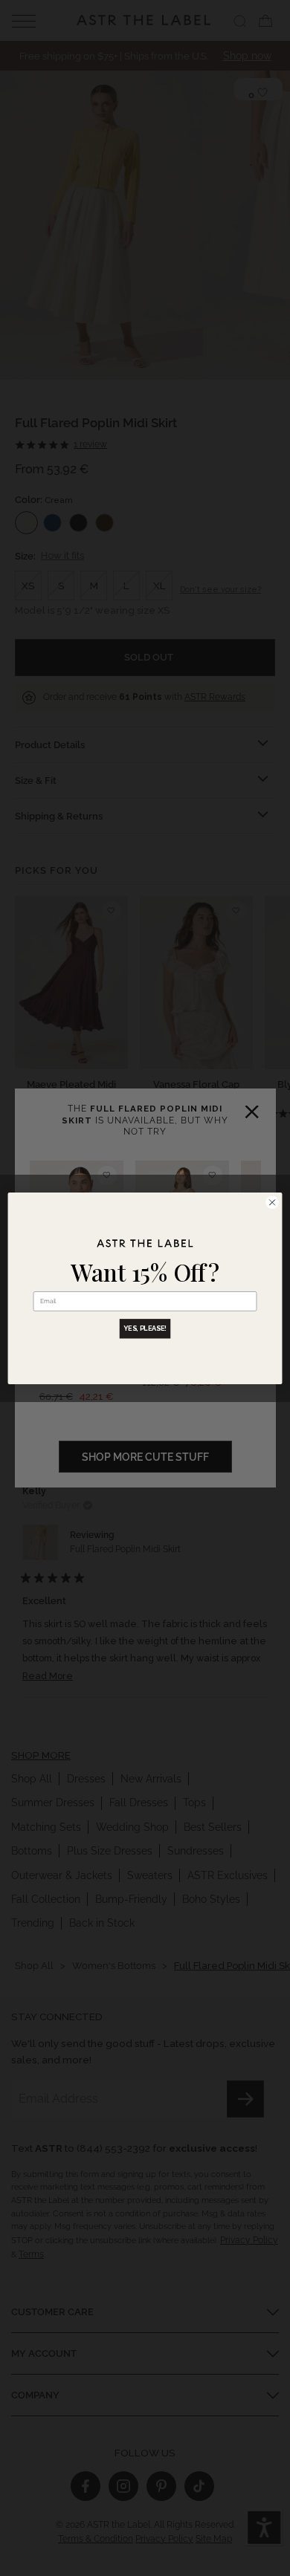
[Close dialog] (272, 1202)
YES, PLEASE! (145, 1328)
